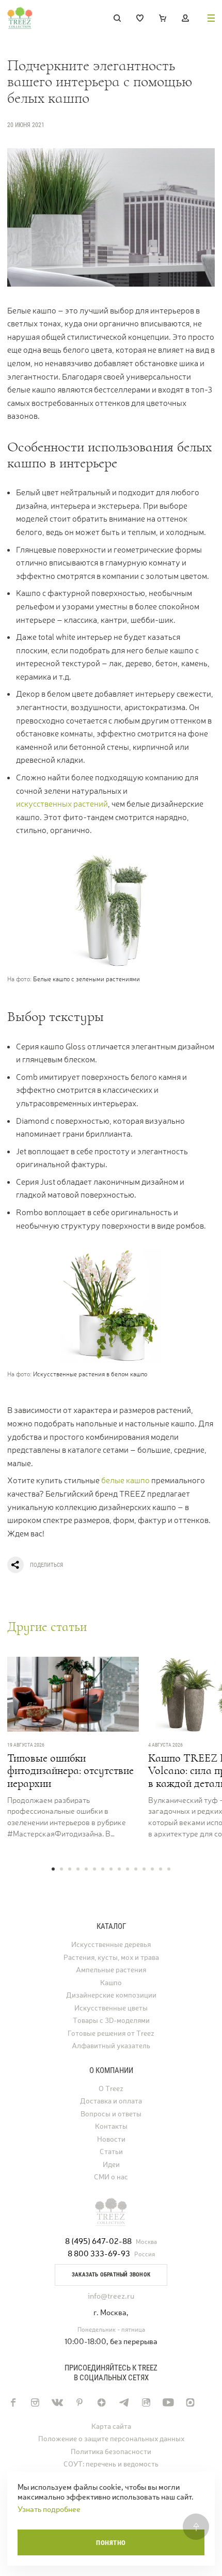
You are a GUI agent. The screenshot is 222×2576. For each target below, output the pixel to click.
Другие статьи (47, 1627)
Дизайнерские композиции (111, 1995)
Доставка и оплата (111, 2101)
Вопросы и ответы (111, 2114)
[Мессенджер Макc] (190, 2402)
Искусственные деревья (111, 1945)
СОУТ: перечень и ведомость (111, 2464)
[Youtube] (168, 2402)
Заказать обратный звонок (111, 2275)
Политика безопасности (111, 2452)
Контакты (111, 2126)
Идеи (111, 2165)
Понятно (111, 2543)
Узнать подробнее (49, 2509)
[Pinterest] (79, 2402)
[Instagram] (35, 2402)
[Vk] (57, 2402)
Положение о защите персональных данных (111, 2439)
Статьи (111, 2152)
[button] (53, 1869)
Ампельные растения (111, 1970)
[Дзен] (101, 2402)
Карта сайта (111, 2426)
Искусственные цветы (111, 2008)
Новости (111, 2139)
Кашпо (111, 1983)
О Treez (111, 2089)
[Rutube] (146, 2402)
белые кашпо (125, 1480)
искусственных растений (62, 804)
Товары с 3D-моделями (111, 2021)
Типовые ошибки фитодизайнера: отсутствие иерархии (70, 1771)
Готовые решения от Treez (111, 2033)
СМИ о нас (111, 2177)
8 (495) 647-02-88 (98, 2241)
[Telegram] (124, 2402)
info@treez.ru (111, 2296)
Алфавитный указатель (111, 2046)
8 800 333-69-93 (99, 2253)
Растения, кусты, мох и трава (111, 1958)
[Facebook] (13, 2402)
